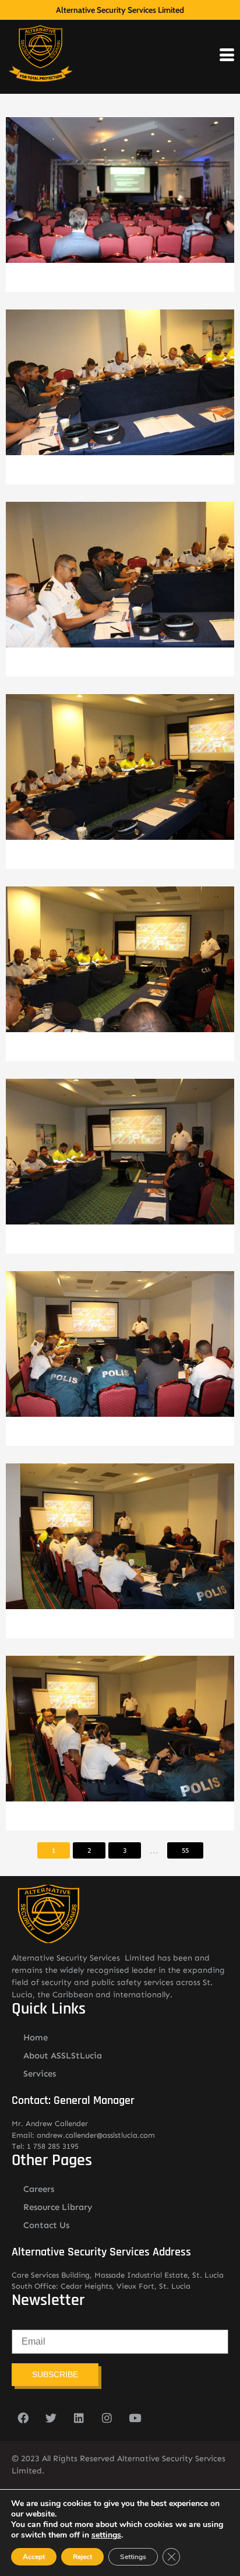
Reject (82, 2557)
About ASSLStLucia (63, 2056)
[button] (120, 199)
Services (40, 2074)
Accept (34, 2557)
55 (185, 1850)
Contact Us (46, 2225)
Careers (39, 2189)
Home (36, 2037)
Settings (133, 2557)
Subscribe (55, 2374)
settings (106, 2535)
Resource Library (58, 2207)
